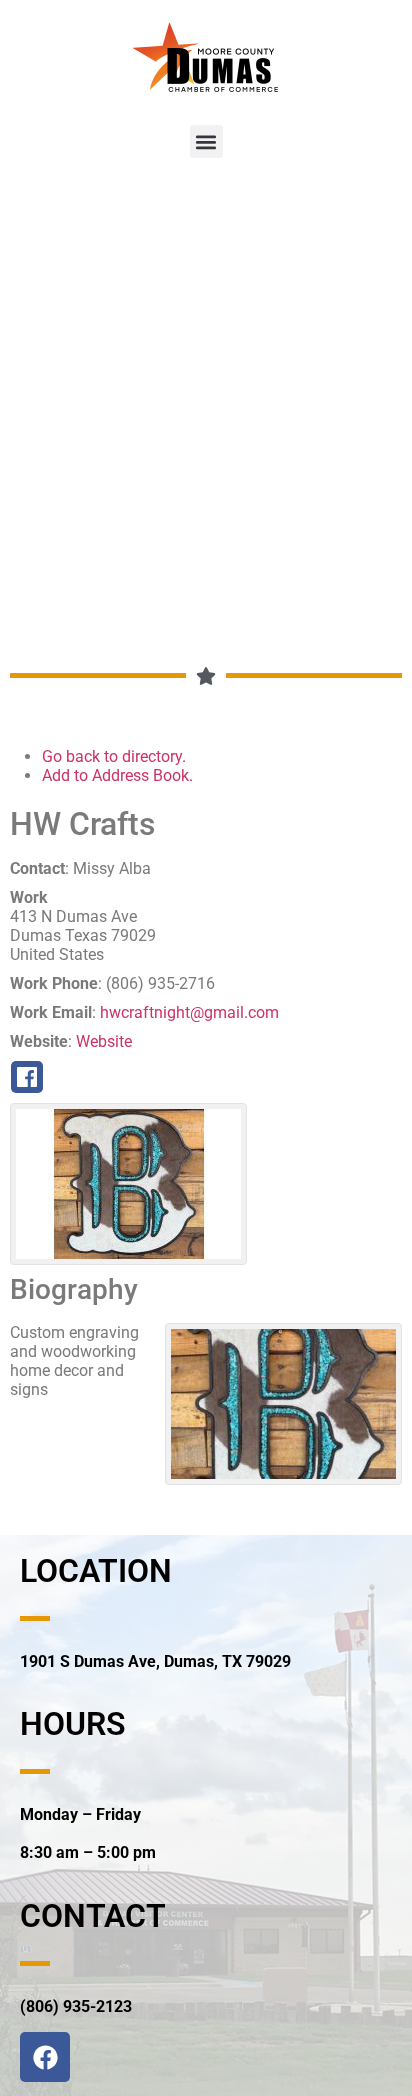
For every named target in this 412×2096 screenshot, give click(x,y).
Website (104, 1041)
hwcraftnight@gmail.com (189, 1012)
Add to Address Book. (117, 775)
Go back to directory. (114, 756)
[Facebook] (45, 2057)
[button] (206, 141)
